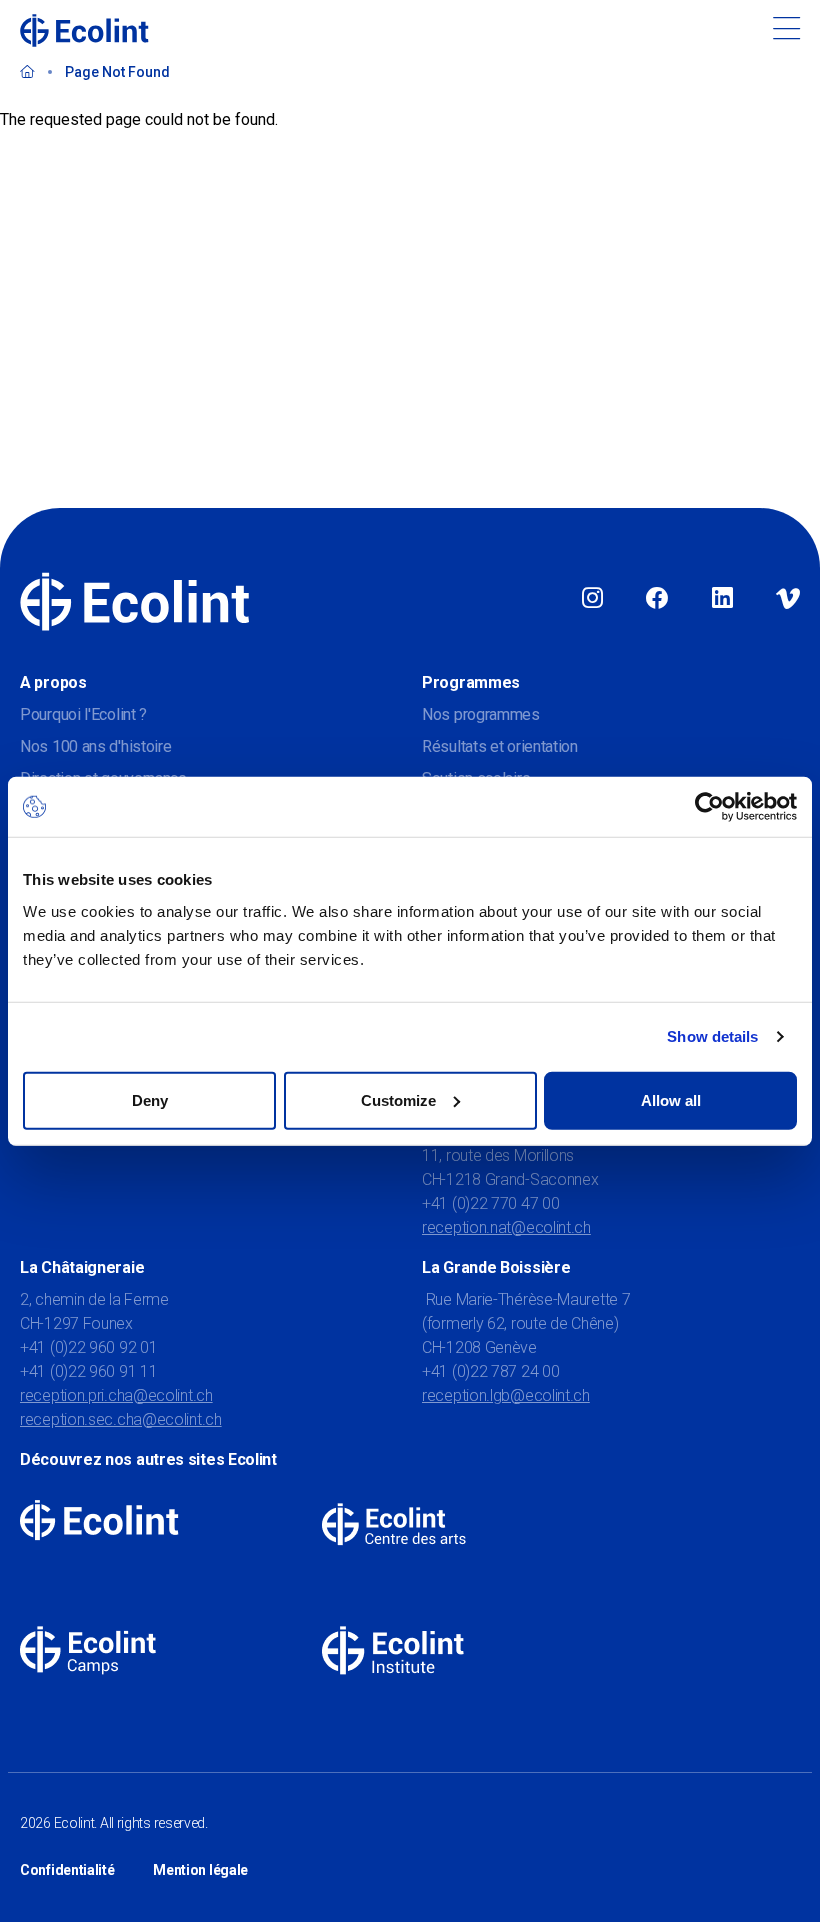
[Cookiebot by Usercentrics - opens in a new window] (709, 807)
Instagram (592, 599)
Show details (712, 1036)
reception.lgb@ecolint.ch (506, 1395)
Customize (398, 1099)
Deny (150, 1099)
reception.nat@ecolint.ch (506, 1227)
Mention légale (200, 1870)
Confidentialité (67, 1870)
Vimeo (788, 599)
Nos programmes (481, 714)
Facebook (657, 599)
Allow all (671, 1099)
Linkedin (722, 599)
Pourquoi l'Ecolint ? (83, 714)
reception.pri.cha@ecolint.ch (116, 1395)
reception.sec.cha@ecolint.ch (121, 1419)
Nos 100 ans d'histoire (95, 746)
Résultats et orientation (500, 746)
